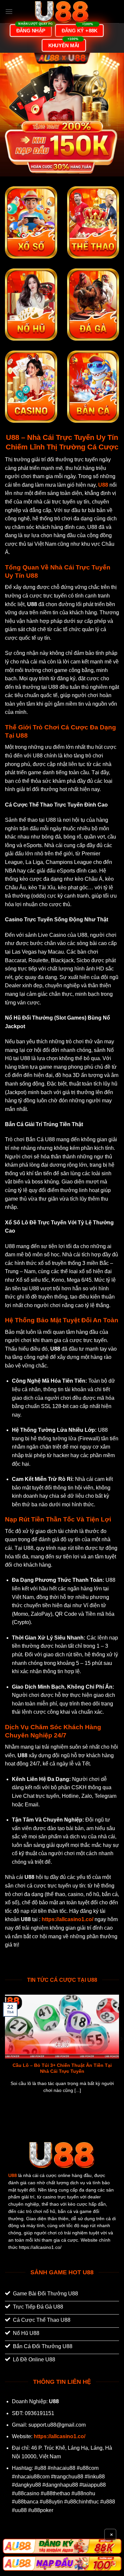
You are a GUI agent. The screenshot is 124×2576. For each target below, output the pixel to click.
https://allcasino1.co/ (60, 2436)
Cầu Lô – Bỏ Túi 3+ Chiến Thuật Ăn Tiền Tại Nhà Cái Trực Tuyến (62, 2068)
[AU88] (62, 2546)
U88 (13, 2176)
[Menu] (9, 11)
